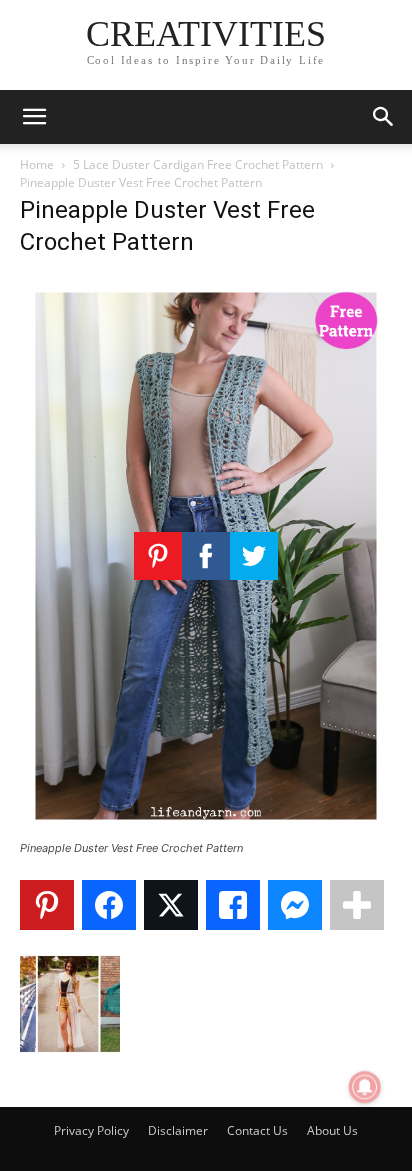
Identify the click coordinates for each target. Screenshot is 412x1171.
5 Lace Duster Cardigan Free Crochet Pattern (198, 164)
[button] (34, 117)
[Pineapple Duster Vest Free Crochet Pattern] (206, 829)
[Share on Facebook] (109, 905)
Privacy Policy (91, 1130)
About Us (332, 1130)
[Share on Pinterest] (47, 905)
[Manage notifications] (365, 1087)
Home (37, 164)
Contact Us (257, 1130)
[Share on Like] (233, 905)
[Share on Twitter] (171, 905)
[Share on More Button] (357, 905)
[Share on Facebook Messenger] (295, 905)
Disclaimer (178, 1130)
